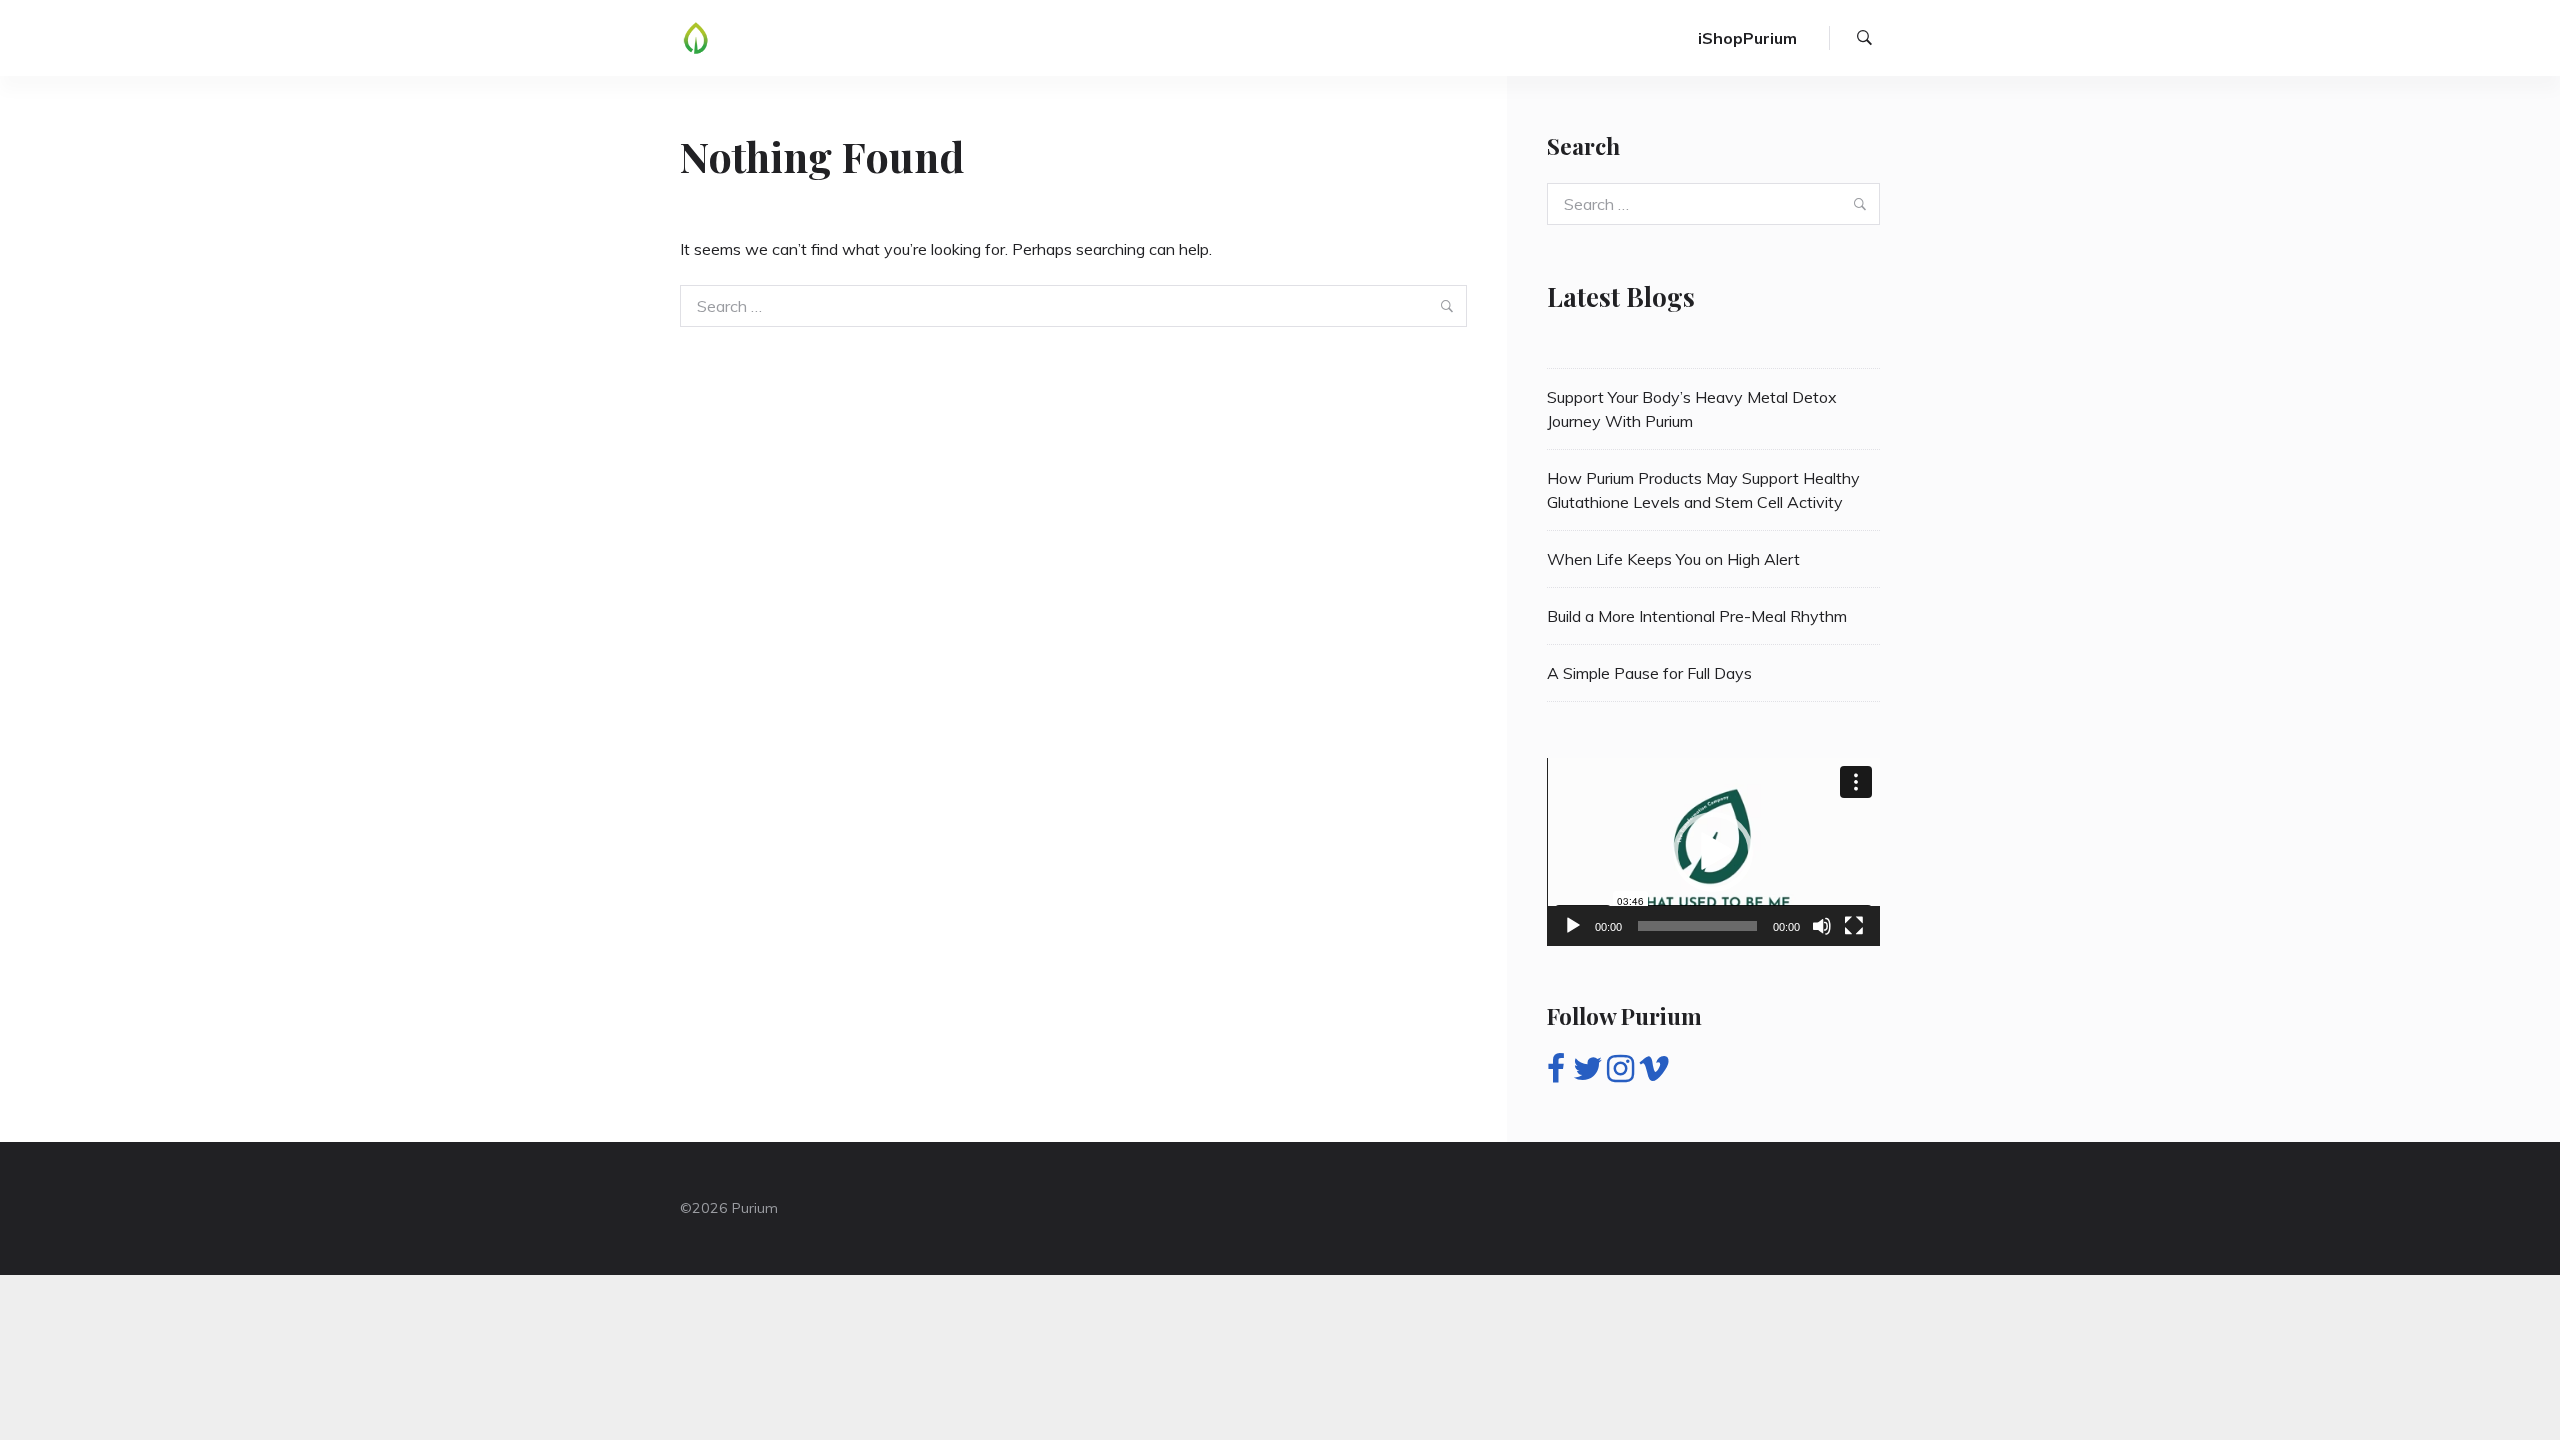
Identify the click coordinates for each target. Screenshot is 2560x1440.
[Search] (1864, 38)
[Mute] (1822, 926)
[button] (1713, 852)
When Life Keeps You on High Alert (1673, 559)
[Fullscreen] (1854, 926)
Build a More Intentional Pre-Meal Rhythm (1697, 616)
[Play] (1573, 926)
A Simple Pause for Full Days (1649, 673)
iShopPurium (1747, 38)
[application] (1713, 851)
